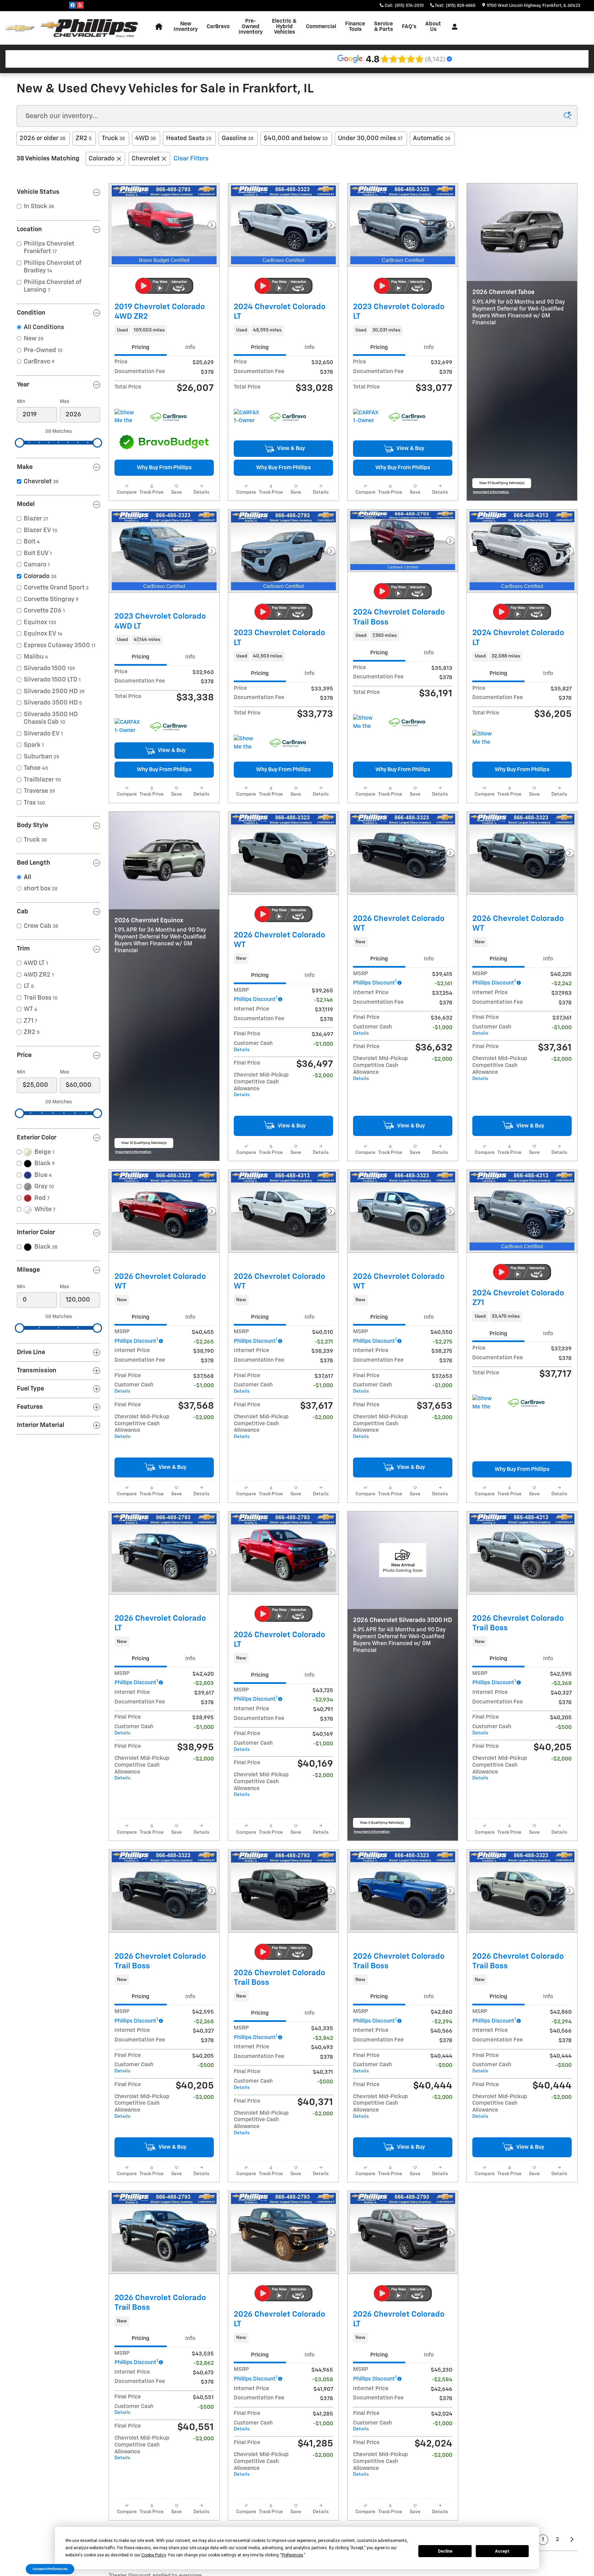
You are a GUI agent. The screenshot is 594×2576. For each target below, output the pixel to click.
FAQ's (409, 27)
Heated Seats (189, 138)
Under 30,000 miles (370, 138)
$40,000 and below (296, 138)
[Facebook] (73, 5)
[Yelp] (80, 5)
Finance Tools (355, 27)
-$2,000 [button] (323, 1230)
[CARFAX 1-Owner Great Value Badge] (247, 417)
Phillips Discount (256, 1153)
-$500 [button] (564, 2035)
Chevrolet (146, 159)
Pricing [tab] (140, 347)
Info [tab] (190, 347)
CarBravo (218, 27)
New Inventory (186, 27)
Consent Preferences (50, 2569)
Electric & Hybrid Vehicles (284, 27)
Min (21, 402)
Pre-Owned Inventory (251, 27)
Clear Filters (191, 159)
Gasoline (238, 138)
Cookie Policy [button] (153, 2555)
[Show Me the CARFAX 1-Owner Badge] (366, 799)
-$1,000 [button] (323, 1198)
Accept (502, 2551)
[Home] (20, 28)
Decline (445, 2551)
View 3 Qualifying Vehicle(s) (382, 2209)
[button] (164, 330)
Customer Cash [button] (253, 1200)
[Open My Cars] (453, 27)
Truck (113, 138)
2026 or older (42, 138)
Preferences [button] (292, 2555)
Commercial (321, 27)
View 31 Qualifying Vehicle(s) (502, 562)
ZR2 (84, 138)
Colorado (102, 159)
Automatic (432, 138)
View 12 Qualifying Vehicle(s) (144, 1375)
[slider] (20, 443)
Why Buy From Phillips (164, 468)
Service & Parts (383, 27)
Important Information (494, 570)
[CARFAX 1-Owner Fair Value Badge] (127, 803)
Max (64, 402)
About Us (433, 27)
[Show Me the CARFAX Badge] (127, 417)
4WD (145, 138)
